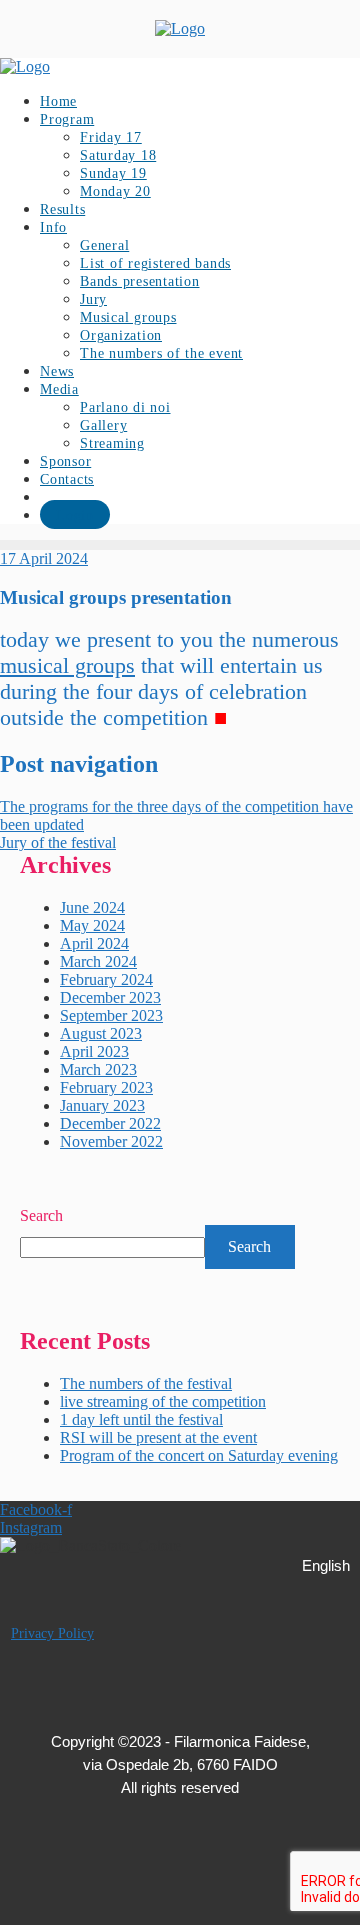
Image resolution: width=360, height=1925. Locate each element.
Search (41, 1215)
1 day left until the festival (141, 1419)
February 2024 (106, 979)
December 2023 (110, 997)
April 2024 (94, 943)
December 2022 (110, 1123)
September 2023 (111, 1015)
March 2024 (98, 961)
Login (75, 515)
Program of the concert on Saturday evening (199, 1455)
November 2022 (111, 1141)
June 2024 (92, 907)
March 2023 (98, 1069)
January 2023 (102, 1105)
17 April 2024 (44, 558)
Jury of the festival (58, 842)
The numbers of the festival (146, 1383)
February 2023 (106, 1087)
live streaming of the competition (163, 1401)
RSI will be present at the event (158, 1437)
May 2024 (92, 925)
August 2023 (101, 1033)
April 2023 (94, 1051)
